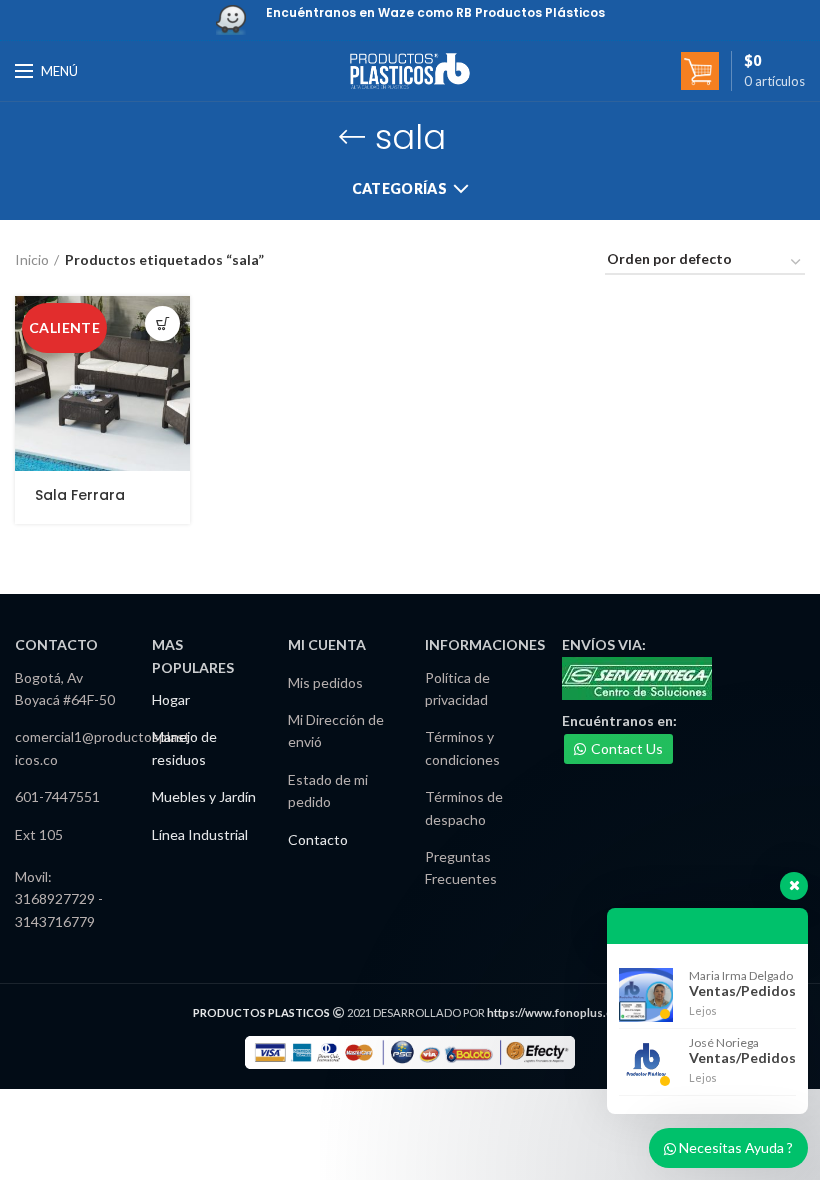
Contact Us (627, 748)
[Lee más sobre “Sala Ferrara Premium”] (162, 323)
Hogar (171, 699)
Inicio (32, 259)
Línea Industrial (200, 834)
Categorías (399, 188)
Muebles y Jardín (204, 796)
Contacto (318, 839)
